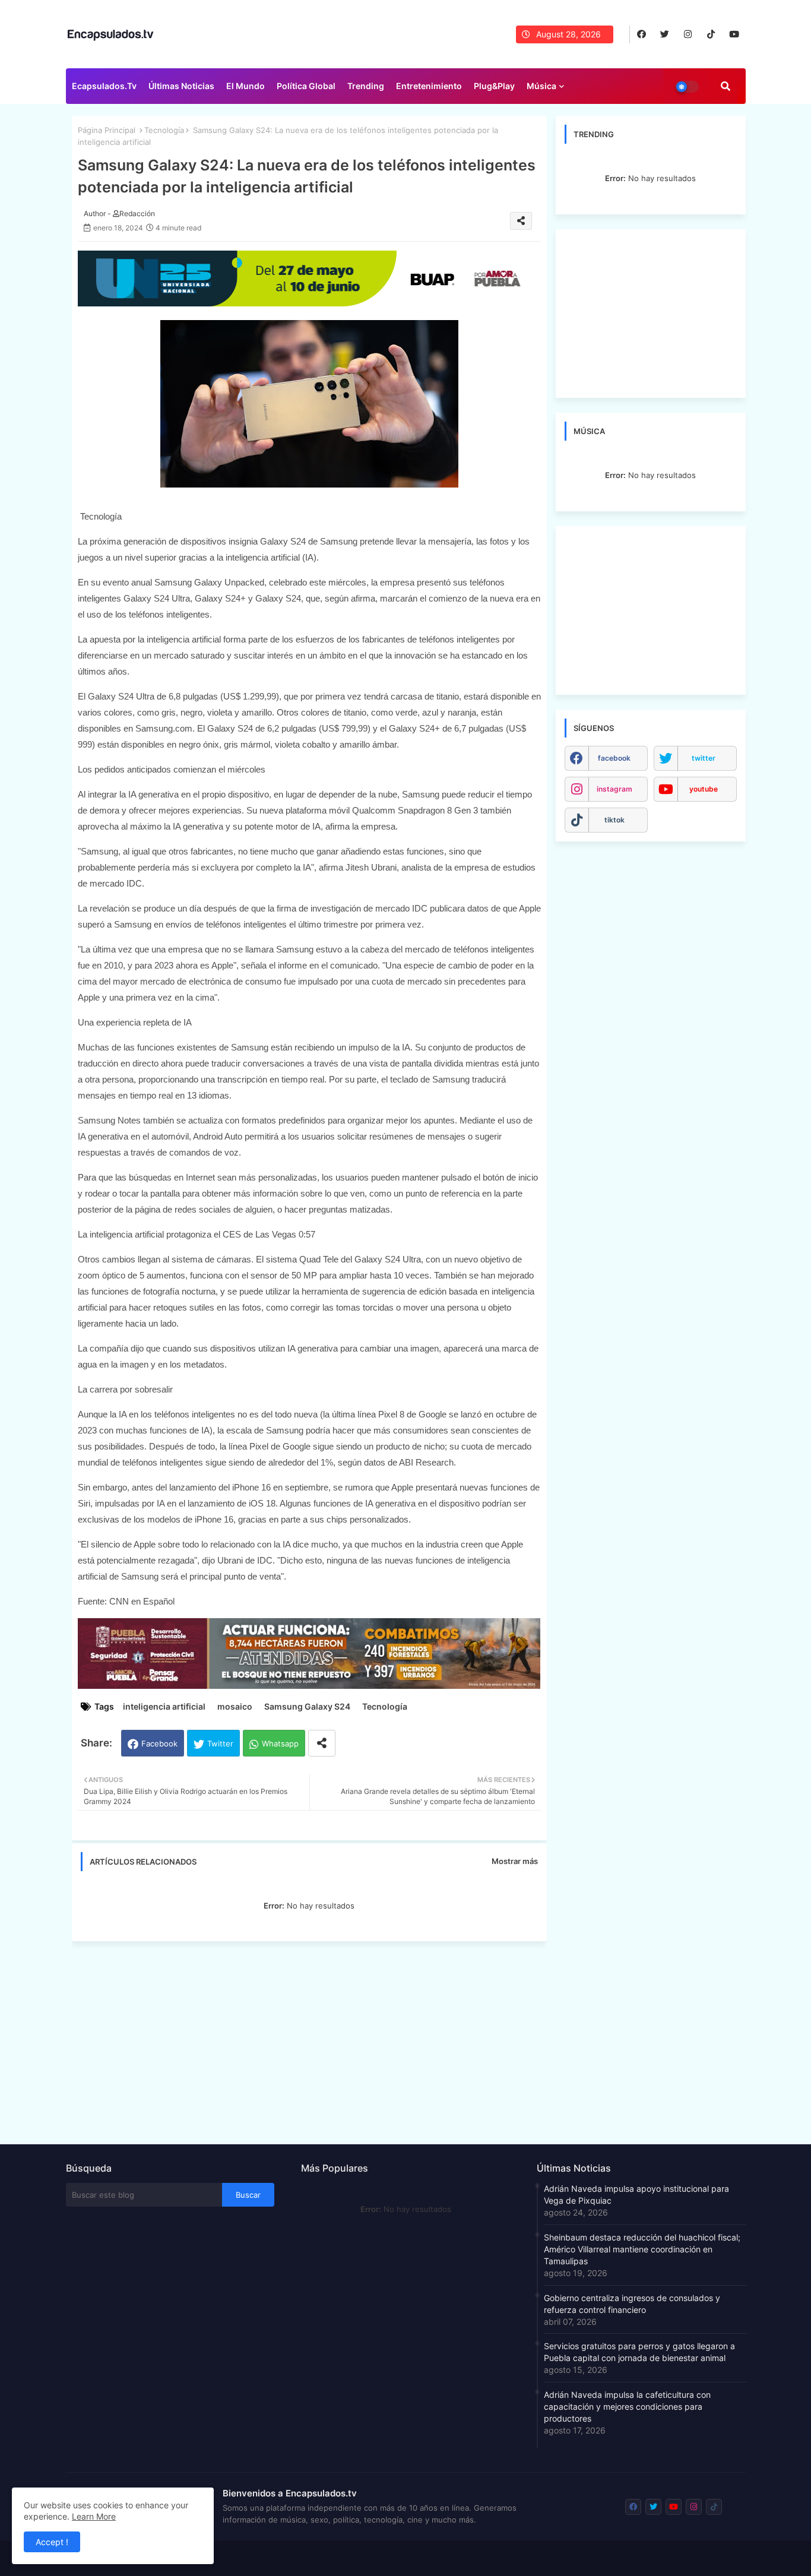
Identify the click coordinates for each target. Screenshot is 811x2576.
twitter (704, 758)
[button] (726, 86)
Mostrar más (515, 1861)
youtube (704, 789)
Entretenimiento (429, 86)
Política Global (306, 86)
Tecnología (164, 130)
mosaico (235, 1706)
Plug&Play (494, 86)
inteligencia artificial (164, 1706)
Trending (366, 86)
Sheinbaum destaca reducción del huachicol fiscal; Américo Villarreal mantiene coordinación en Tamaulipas (642, 2249)
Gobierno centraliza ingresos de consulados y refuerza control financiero (632, 2304)
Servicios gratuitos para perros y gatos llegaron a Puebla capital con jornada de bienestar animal (639, 2352)
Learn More (94, 2516)
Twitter (220, 1743)
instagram (614, 789)
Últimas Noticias (181, 86)
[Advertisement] (315, 2039)
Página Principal (107, 130)
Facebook (159, 1743)
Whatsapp (280, 1743)
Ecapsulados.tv (104, 86)
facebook (614, 758)
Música (541, 86)
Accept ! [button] (52, 2542)
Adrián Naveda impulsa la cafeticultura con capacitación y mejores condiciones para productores (627, 2406)
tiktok (614, 820)
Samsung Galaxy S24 (307, 1706)
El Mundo (245, 86)
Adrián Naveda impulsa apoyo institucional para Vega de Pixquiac (636, 2194)
